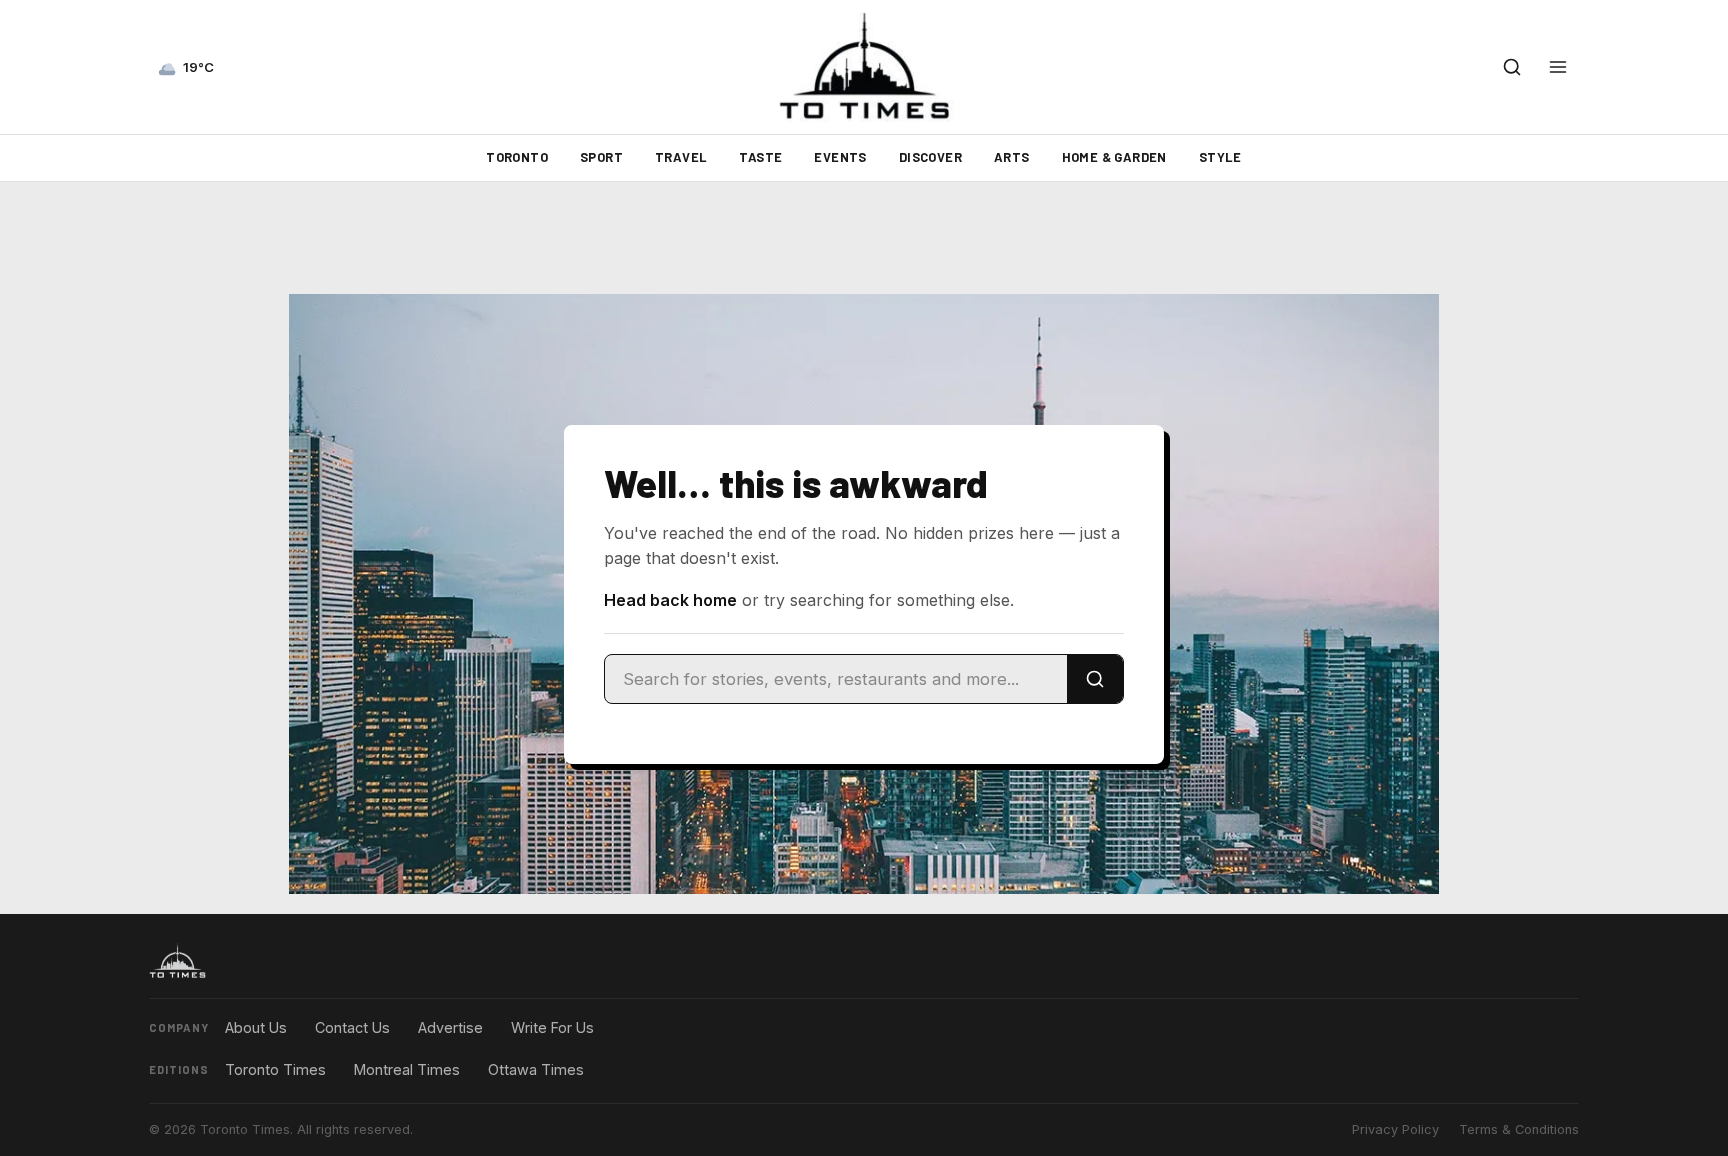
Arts (1012, 157)
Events (840, 157)
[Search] (1095, 679)
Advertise (450, 1027)
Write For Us (552, 1027)
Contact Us (352, 1027)
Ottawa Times (536, 1069)
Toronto (517, 157)
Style (1220, 157)
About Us (256, 1027)
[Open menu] (1558, 67)
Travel (681, 157)
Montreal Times (407, 1069)
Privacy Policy (1395, 1129)
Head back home (670, 600)
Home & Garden (1114, 157)
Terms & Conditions (1519, 1129)
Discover (930, 157)
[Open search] (1512, 67)
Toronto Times (275, 1069)
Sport (601, 157)
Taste (760, 157)
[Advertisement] (864, 238)
